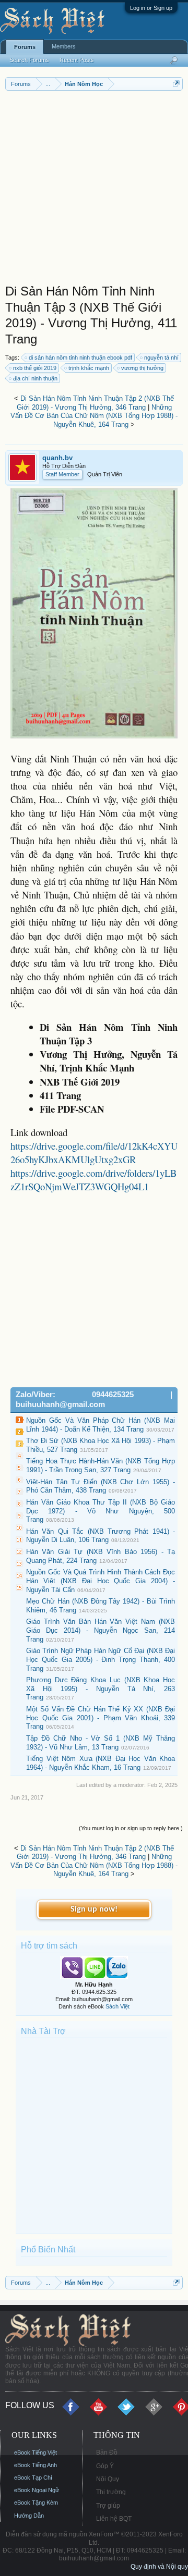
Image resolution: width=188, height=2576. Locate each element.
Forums (25, 47)
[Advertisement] (94, 190)
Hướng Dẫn (29, 2516)
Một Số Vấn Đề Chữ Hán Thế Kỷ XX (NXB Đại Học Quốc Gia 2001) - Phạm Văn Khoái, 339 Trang (101, 1718)
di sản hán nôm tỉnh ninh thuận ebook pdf (80, 358)
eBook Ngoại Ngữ (37, 2490)
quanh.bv (57, 458)
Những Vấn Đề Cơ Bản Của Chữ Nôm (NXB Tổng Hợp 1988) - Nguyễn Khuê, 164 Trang (94, 416)
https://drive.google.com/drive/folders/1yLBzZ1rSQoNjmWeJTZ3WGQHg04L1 (93, 1180)
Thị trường (111, 2492)
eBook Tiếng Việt (36, 2452)
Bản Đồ (107, 2452)
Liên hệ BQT (114, 2519)
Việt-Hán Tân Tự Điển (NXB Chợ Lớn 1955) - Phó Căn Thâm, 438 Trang (101, 1486)
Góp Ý (105, 2466)
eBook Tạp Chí (33, 2478)
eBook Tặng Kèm (36, 2503)
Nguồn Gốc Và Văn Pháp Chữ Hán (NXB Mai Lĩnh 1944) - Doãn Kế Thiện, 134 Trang (101, 1425)
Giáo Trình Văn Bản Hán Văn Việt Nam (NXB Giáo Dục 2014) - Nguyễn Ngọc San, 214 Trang (101, 1630)
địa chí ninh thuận (35, 378)
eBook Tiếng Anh (36, 2465)
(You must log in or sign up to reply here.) (131, 1828)
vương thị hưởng (142, 368)
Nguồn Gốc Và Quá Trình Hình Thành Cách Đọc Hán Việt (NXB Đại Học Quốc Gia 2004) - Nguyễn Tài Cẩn (101, 1581)
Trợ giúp (108, 2506)
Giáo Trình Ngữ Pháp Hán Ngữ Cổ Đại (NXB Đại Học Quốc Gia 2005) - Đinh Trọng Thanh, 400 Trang (101, 1659)
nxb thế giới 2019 (35, 368)
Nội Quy (108, 2479)
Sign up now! (94, 1909)
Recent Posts (77, 60)
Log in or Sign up (151, 8)
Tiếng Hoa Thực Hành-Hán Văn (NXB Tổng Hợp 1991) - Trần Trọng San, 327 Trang (101, 1465)
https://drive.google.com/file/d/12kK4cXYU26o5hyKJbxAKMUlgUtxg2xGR (94, 1153)
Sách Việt (118, 2006)
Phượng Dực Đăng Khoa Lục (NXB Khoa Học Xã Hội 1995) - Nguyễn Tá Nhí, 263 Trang (101, 1688)
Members (64, 46)
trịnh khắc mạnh (89, 368)
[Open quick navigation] (176, 84)
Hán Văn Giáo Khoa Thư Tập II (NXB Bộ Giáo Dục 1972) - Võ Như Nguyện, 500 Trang (101, 1511)
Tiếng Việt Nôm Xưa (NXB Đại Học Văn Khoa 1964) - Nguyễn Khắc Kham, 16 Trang (101, 1763)
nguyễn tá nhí (161, 358)
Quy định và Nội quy (159, 2567)
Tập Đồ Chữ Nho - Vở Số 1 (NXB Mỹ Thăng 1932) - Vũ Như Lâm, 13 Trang (101, 1743)
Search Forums (29, 60)
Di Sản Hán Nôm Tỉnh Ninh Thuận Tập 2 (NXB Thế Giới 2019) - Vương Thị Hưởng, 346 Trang (96, 403)
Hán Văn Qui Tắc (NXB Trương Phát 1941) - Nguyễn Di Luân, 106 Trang (101, 1536)
